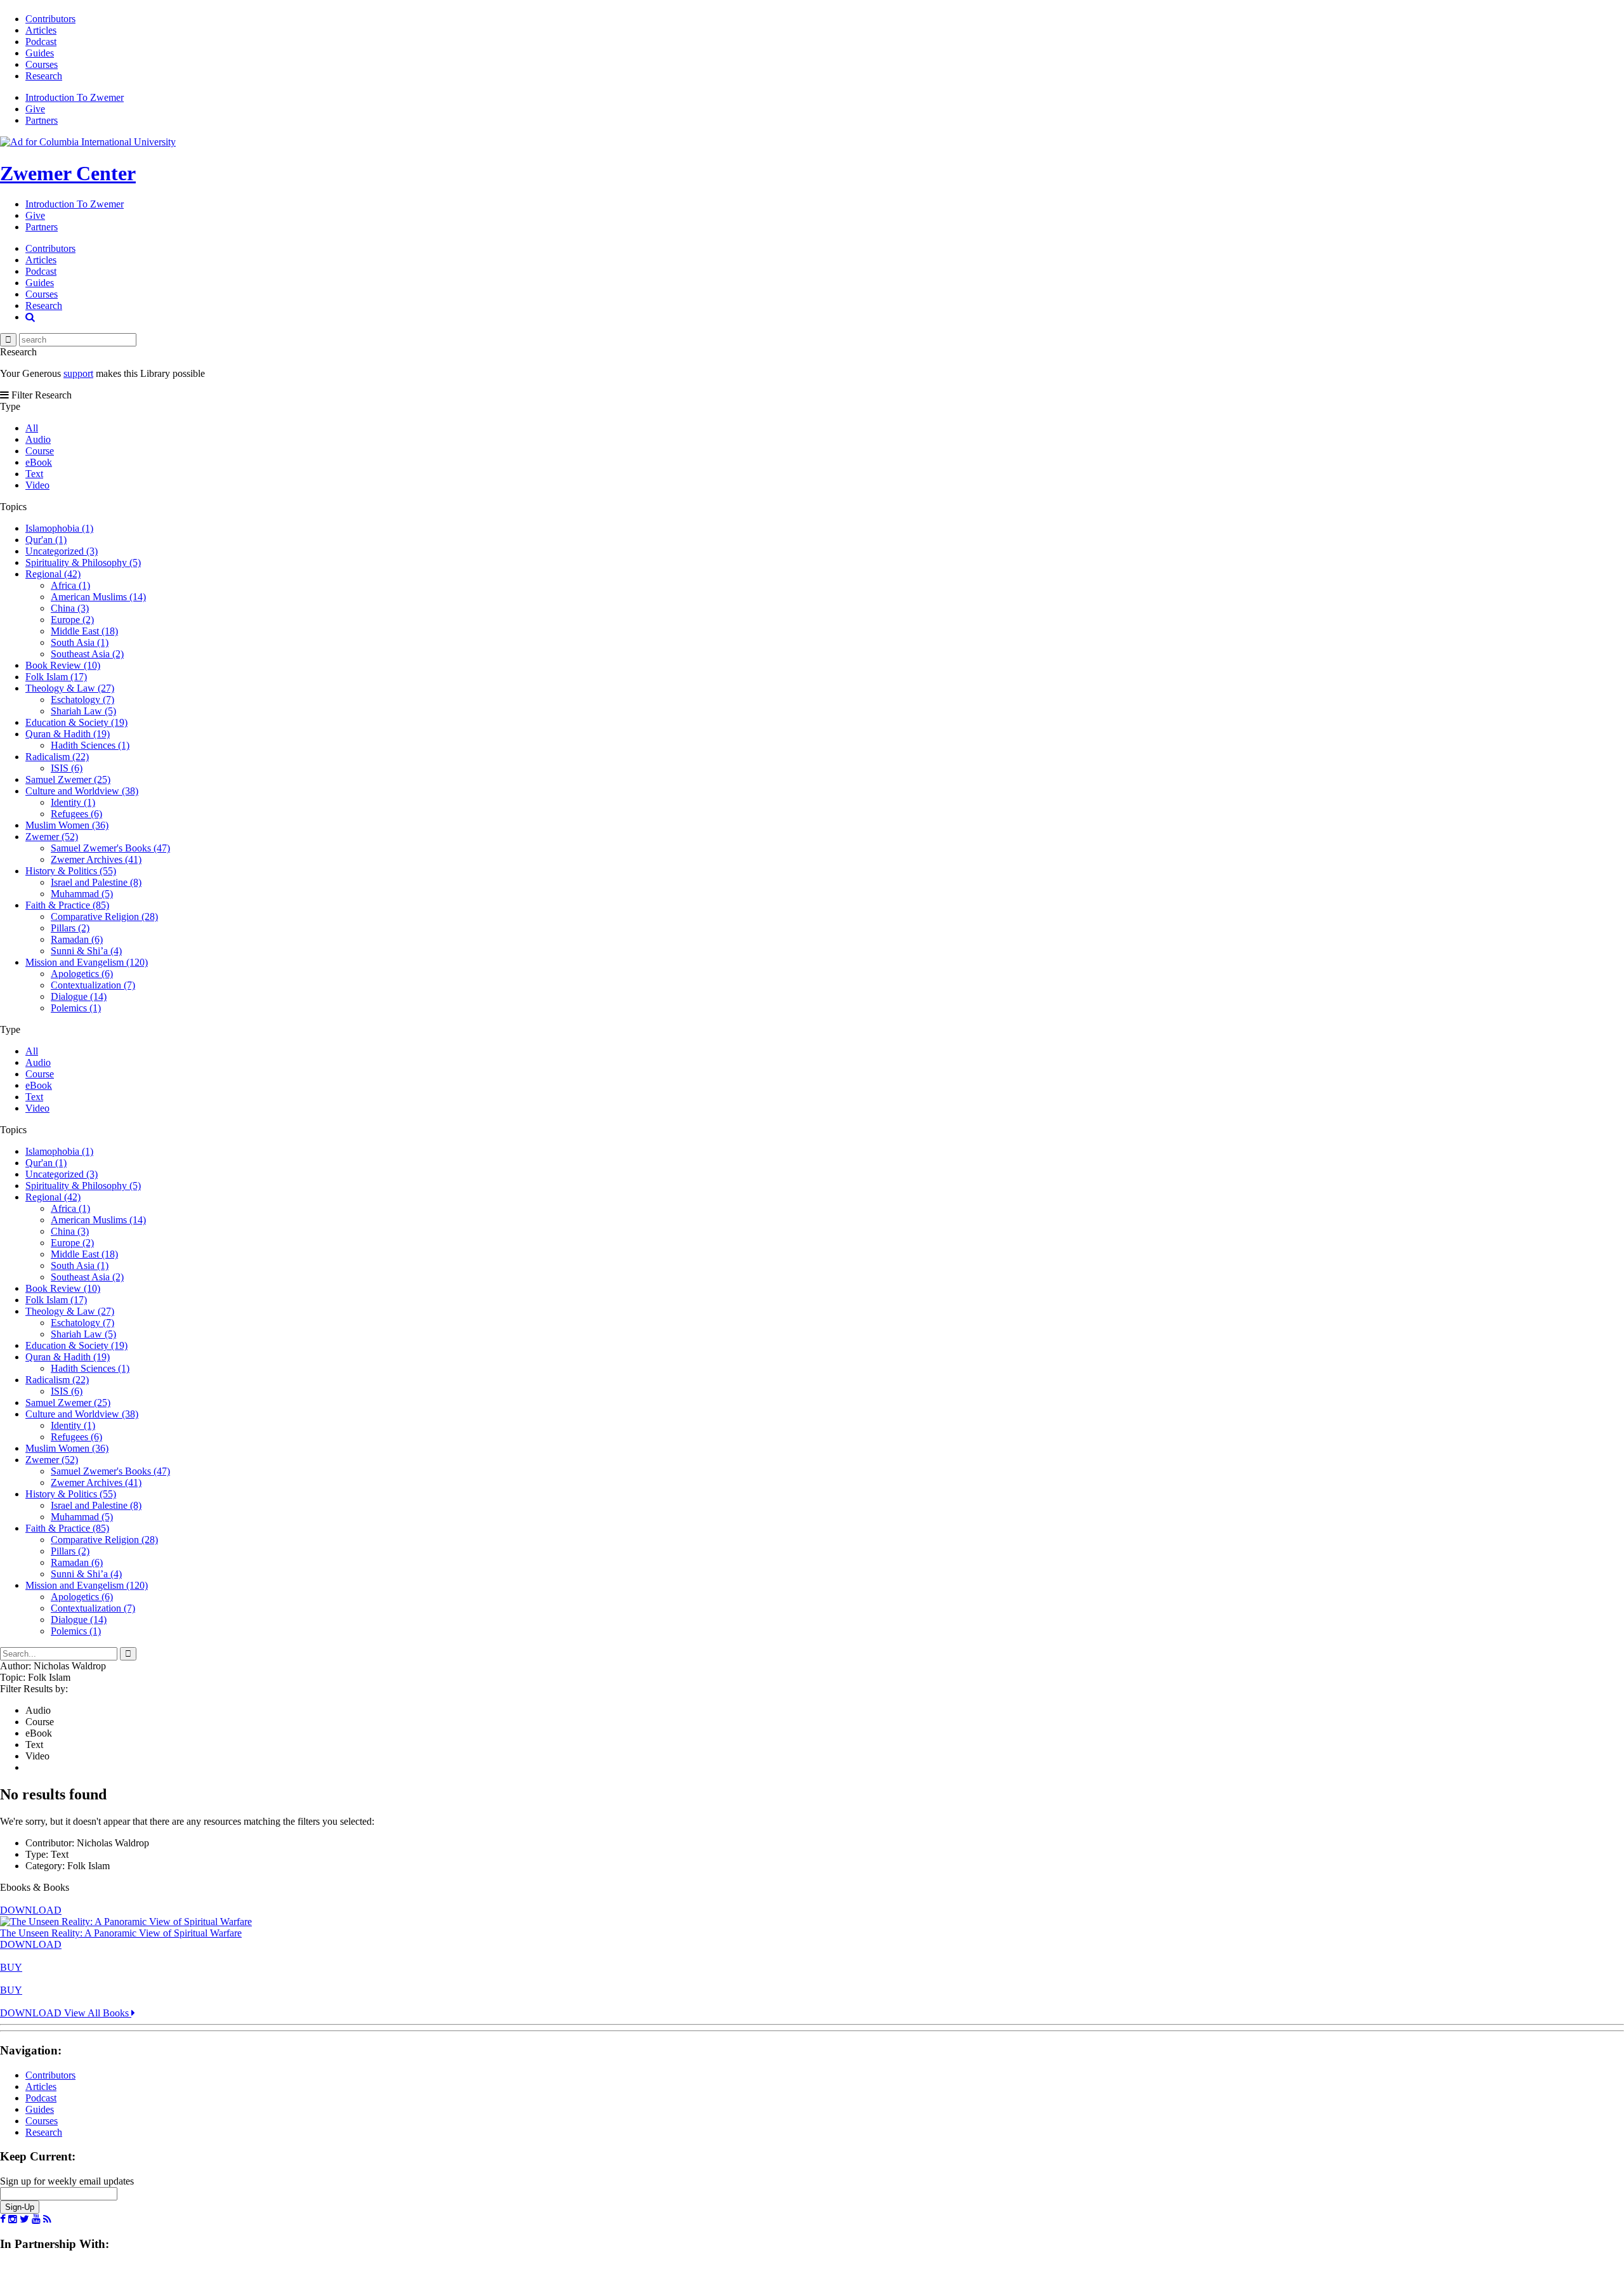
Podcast (41, 42)
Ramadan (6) (77, 939)
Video (37, 485)
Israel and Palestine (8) (96, 882)
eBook (39, 462)
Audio (38, 439)
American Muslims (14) (98, 597)
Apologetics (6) (82, 974)
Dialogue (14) (79, 996)
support (78, 373)
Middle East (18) (84, 631)
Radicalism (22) (57, 757)
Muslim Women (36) (67, 825)
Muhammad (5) (82, 894)
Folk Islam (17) (56, 677)
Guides (40, 53)
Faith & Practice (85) (67, 905)
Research (44, 76)
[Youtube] (36, 2219)
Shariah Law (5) (83, 711)
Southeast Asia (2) (87, 654)
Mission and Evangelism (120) (87, 962)
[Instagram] (13, 2219)
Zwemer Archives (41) (96, 859)
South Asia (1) (80, 642)
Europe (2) (72, 620)
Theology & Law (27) (70, 688)
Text (34, 474)
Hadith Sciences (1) (90, 745)
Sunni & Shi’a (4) (86, 951)
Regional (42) (53, 574)
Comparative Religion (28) (104, 917)
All (32, 428)
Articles (41, 30)
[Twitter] (24, 2219)
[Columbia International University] (88, 142)
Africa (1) (70, 585)
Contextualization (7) (93, 985)
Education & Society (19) (76, 722)
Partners (42, 120)
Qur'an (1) (46, 540)
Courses (42, 64)
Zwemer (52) (52, 837)
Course (40, 451)
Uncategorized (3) (62, 551)
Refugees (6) (76, 814)
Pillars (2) (70, 928)
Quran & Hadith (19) (68, 734)
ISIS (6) (67, 768)
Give (35, 109)
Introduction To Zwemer (75, 97)
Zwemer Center (68, 173)
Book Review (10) (63, 665)
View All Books (98, 2013)
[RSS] (47, 2219)
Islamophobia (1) (59, 528)
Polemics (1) (76, 1008)
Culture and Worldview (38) (82, 791)
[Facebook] (3, 2219)
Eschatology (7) (82, 700)
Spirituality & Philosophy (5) (83, 562)
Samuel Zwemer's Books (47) (110, 848)
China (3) (70, 608)
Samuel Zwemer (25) (68, 779)
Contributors (50, 19)
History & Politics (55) (71, 871)
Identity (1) (73, 802)
